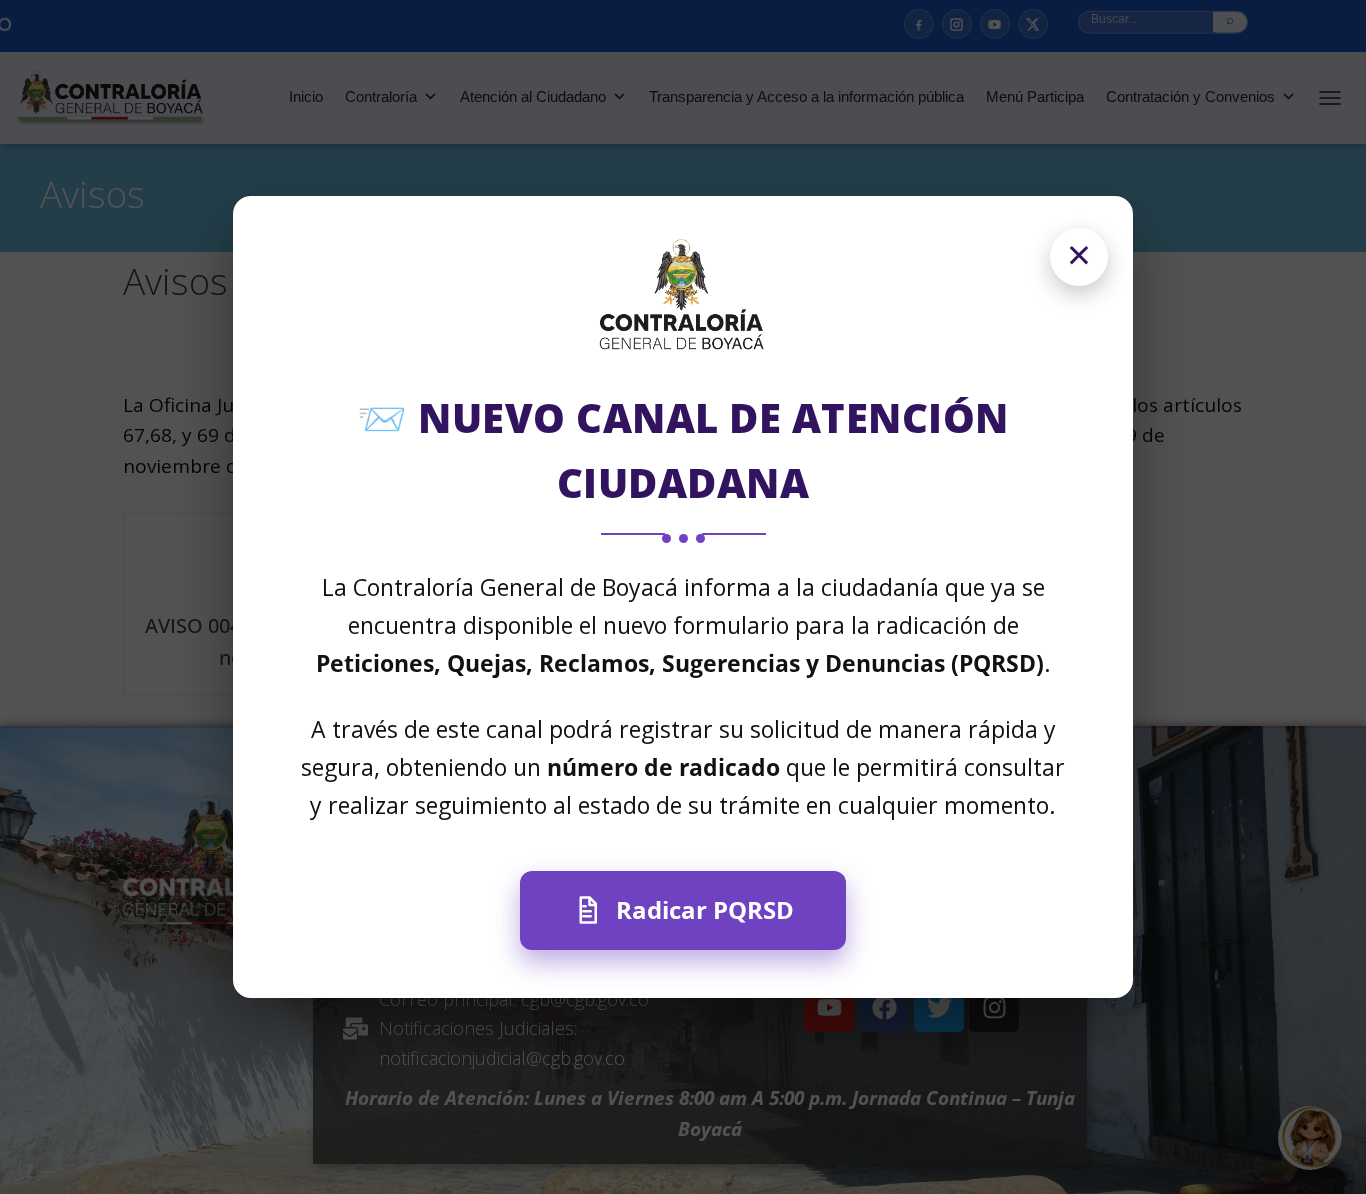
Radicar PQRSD (705, 909)
